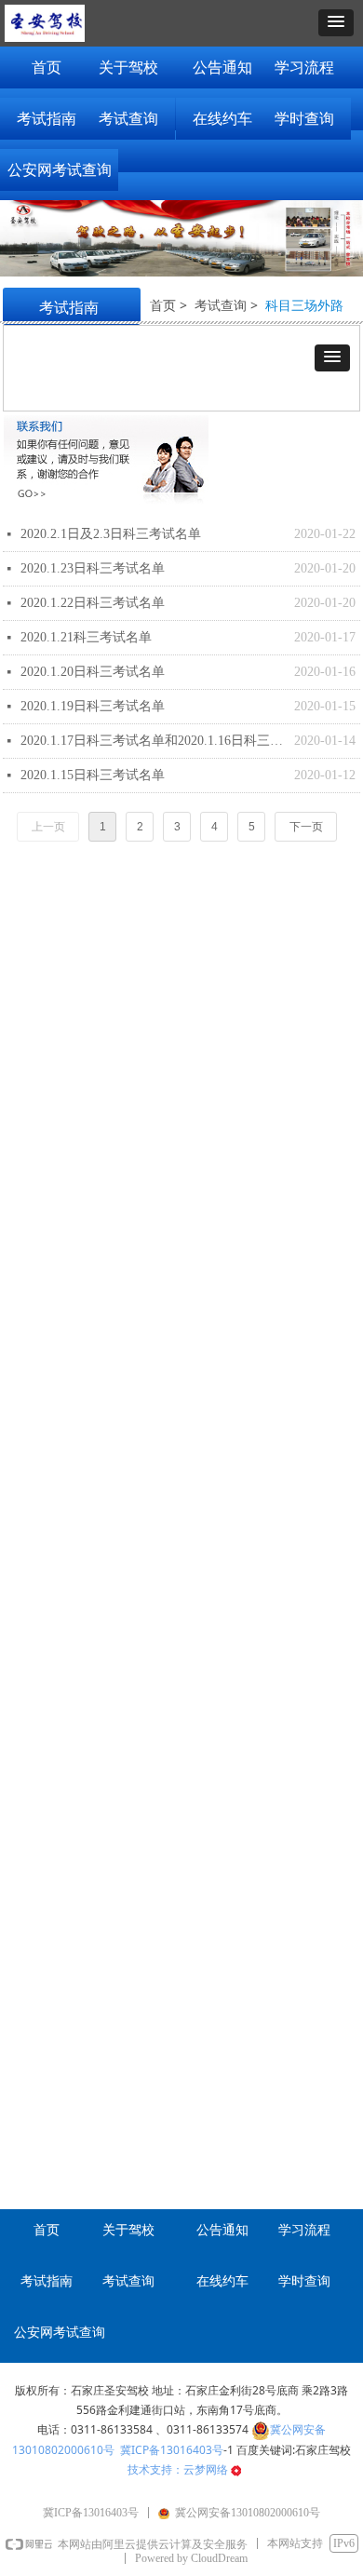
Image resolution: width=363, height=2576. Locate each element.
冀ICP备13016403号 (172, 2450)
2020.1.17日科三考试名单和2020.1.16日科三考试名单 (153, 741)
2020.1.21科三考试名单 (86, 637)
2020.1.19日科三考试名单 (93, 706)
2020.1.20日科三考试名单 (93, 672)
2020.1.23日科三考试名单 (93, 568)
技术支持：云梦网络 (179, 2469)
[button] (336, 23)
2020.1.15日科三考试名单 (93, 775)
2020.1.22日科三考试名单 (93, 603)
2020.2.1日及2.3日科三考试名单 (111, 534)
